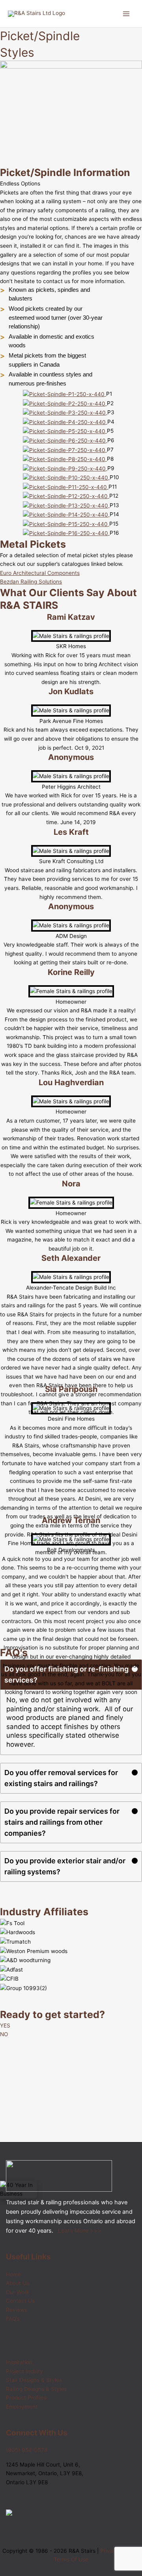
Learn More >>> (80, 2231)
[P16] (66, 533)
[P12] (66, 496)
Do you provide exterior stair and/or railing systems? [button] (65, 1866)
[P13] (66, 505)
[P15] (66, 524)
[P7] (65, 450)
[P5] (65, 431)
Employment (22, 2407)
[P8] (65, 459)
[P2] (65, 403)
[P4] (65, 422)
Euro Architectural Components (40, 573)
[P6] (65, 440)
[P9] (65, 468)
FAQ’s (13, 2319)
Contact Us (20, 2301)
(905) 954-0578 (27, 2450)
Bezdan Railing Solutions (31, 582)
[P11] (66, 487)
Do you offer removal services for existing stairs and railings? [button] (61, 1778)
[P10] (66, 477)
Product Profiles (26, 2398)
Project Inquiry (24, 2371)
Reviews (17, 2310)
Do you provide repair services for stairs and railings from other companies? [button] (62, 1822)
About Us (18, 2283)
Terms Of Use (71, 2559)
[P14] (66, 514)
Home (13, 2274)
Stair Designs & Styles (34, 2380)
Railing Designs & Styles (36, 2389)
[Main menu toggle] (126, 14)
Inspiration (19, 2362)
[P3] (65, 412)
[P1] (64, 394)
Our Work (18, 2292)
